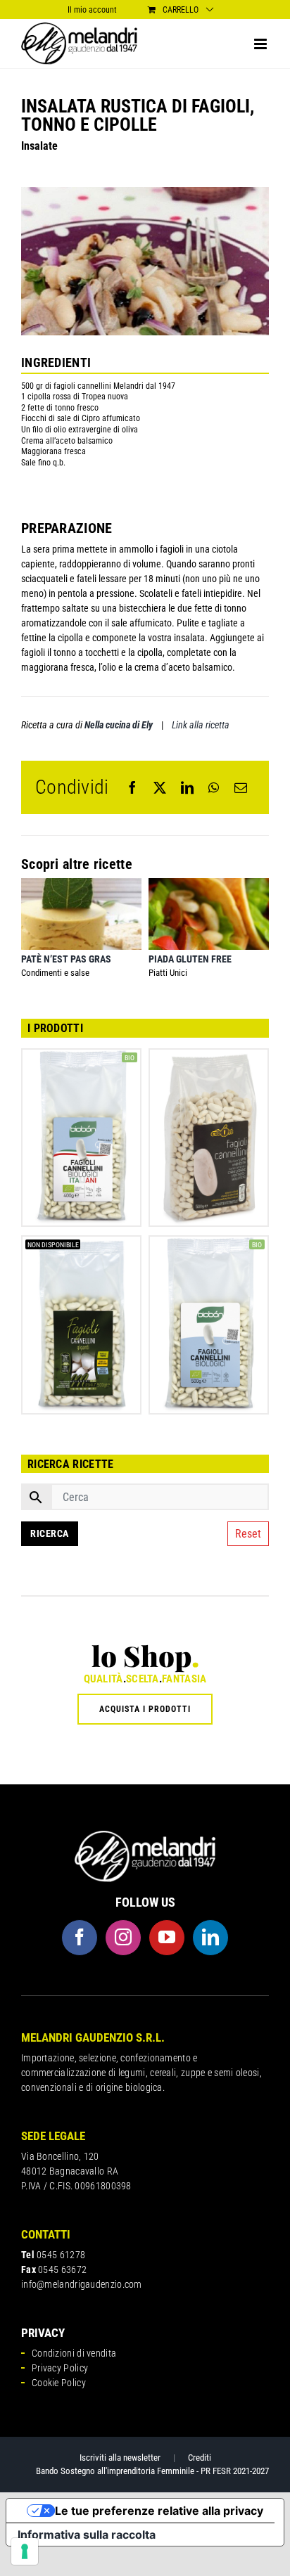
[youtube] (167, 1938)
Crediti (200, 2458)
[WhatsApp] (214, 787)
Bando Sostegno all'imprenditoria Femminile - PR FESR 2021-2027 (152, 2471)
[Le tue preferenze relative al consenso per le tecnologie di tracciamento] (25, 2551)
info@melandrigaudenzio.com (82, 2284)
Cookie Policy (59, 2383)
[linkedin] (210, 1938)
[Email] (241, 787)
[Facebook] (132, 787)
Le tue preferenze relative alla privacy (159, 2511)
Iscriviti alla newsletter (120, 2458)
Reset (248, 1534)
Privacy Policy (60, 2368)
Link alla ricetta (201, 725)
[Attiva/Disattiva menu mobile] (261, 44)
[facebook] (80, 1938)
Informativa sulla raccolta (87, 2535)
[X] (160, 787)
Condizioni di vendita (74, 2353)
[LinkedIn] (187, 787)
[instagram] (123, 1938)
